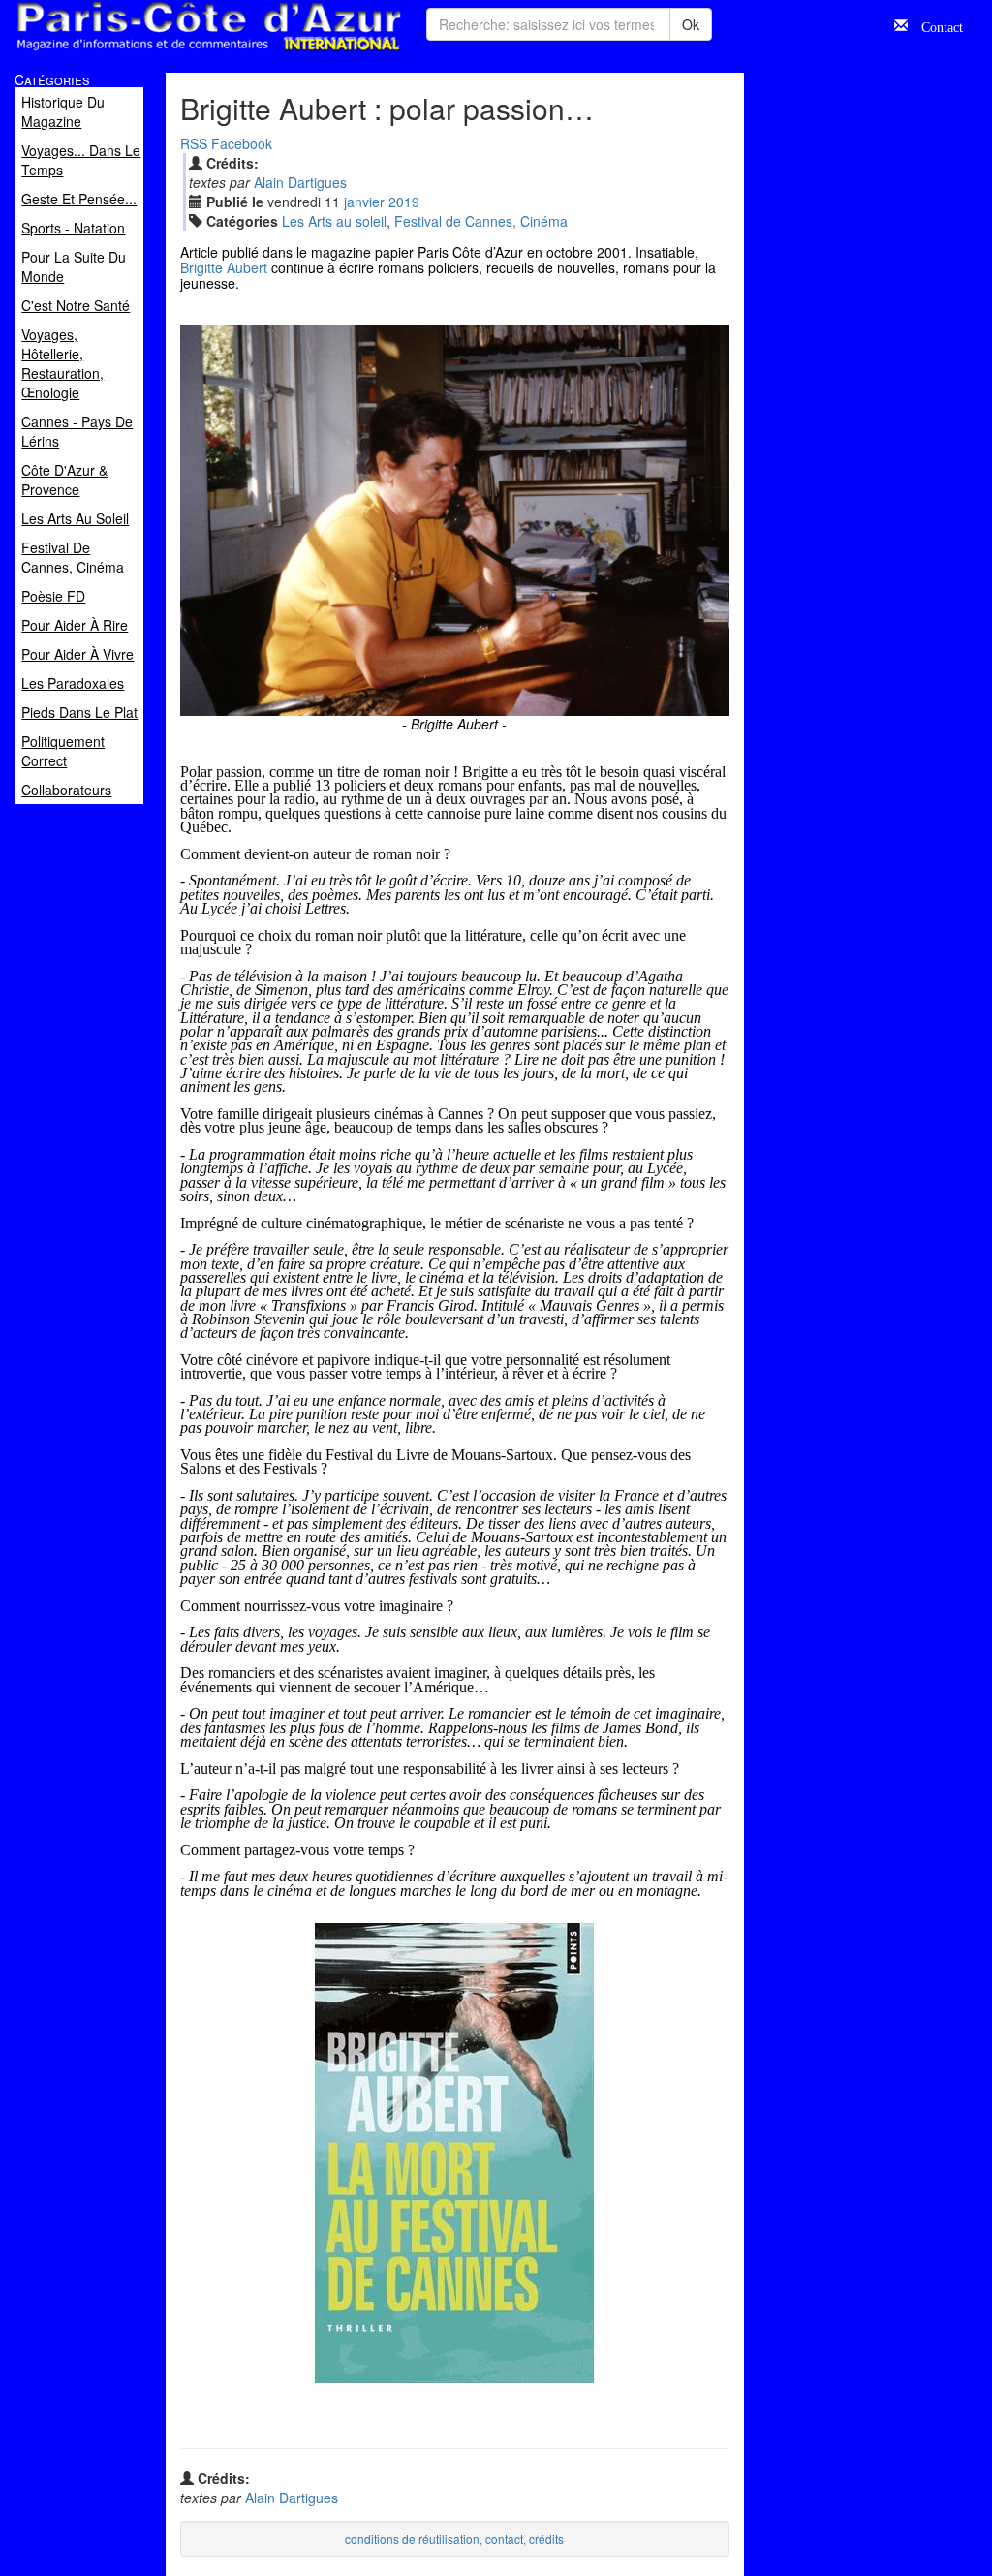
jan (364, 202)
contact (504, 2539)
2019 (404, 202)
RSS (194, 143)
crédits (546, 2539)
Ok (691, 24)
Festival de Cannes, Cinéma (481, 221)
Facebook (242, 143)
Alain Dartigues (300, 182)
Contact (935, 25)
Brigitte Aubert (224, 267)
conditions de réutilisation (412, 2539)
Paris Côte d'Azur (166, 52)
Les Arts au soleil (334, 221)
